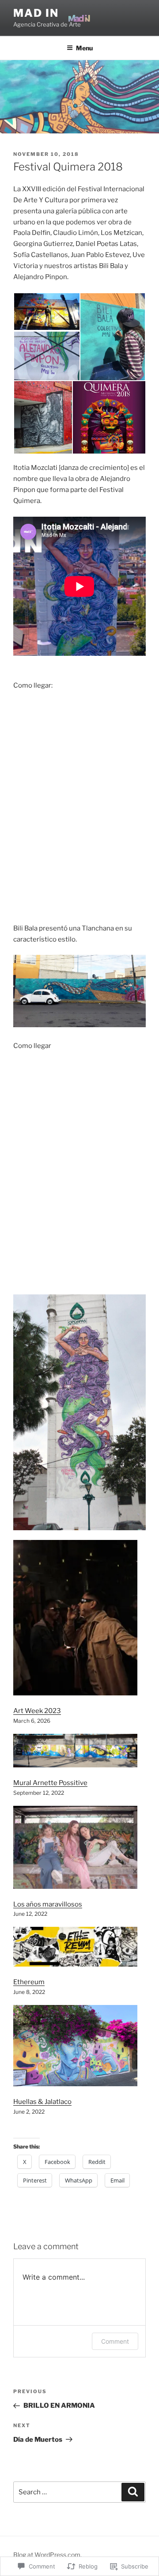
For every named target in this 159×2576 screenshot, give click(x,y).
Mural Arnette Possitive (50, 1783)
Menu (84, 48)
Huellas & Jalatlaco (42, 2102)
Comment (115, 2341)
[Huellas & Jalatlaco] (75, 2047)
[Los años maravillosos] (75, 1849)
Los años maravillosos (48, 1904)
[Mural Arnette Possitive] (75, 1753)
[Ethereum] (75, 1948)
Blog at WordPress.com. (47, 2555)
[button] (46, 312)
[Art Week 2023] (75, 1619)
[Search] (133, 2492)
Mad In (36, 13)
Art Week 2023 (37, 1711)
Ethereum (29, 1982)
